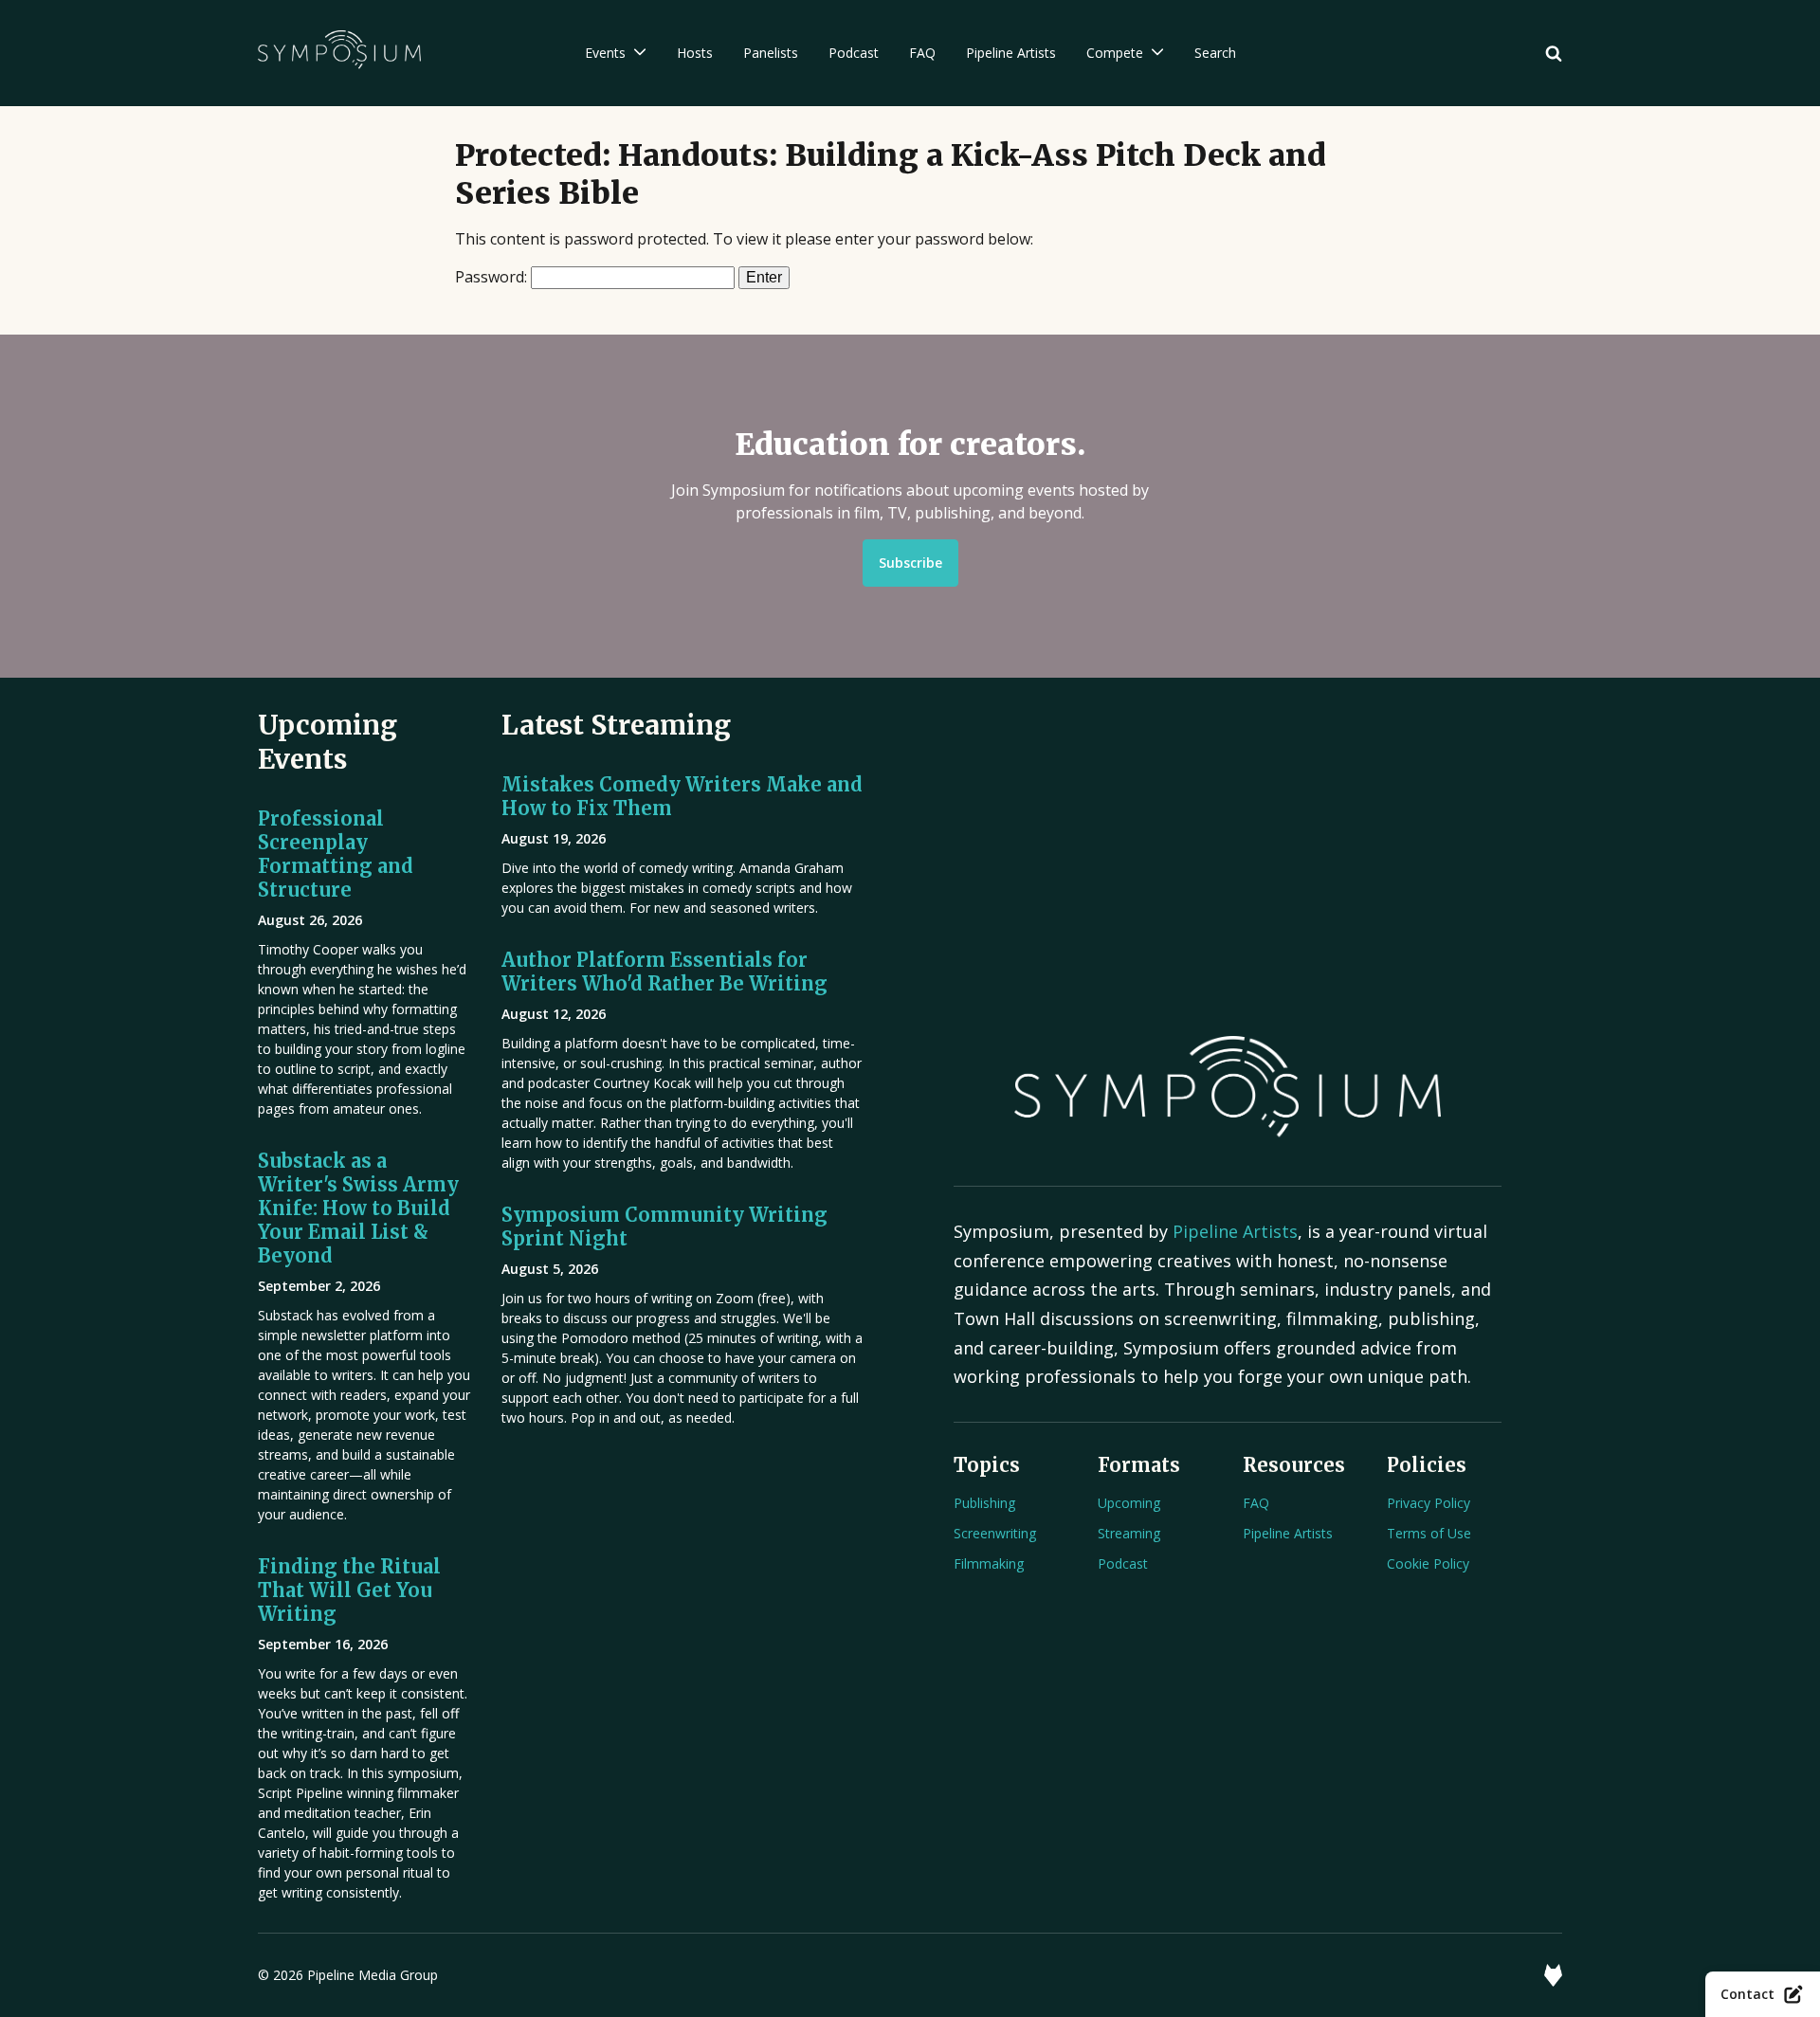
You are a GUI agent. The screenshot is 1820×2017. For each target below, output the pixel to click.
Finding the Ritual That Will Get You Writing (349, 1590)
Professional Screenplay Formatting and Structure (336, 854)
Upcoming (1129, 1503)
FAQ (1256, 1503)
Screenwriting (995, 1533)
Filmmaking (989, 1563)
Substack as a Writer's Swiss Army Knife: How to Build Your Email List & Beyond (358, 1208)
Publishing (984, 1503)
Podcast (1123, 1563)
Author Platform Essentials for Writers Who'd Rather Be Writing (664, 972)
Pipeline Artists (1235, 1231)
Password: (493, 277)
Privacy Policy (1429, 1503)
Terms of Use (1429, 1533)
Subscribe (910, 563)
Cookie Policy (1428, 1563)
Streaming (1129, 1533)
